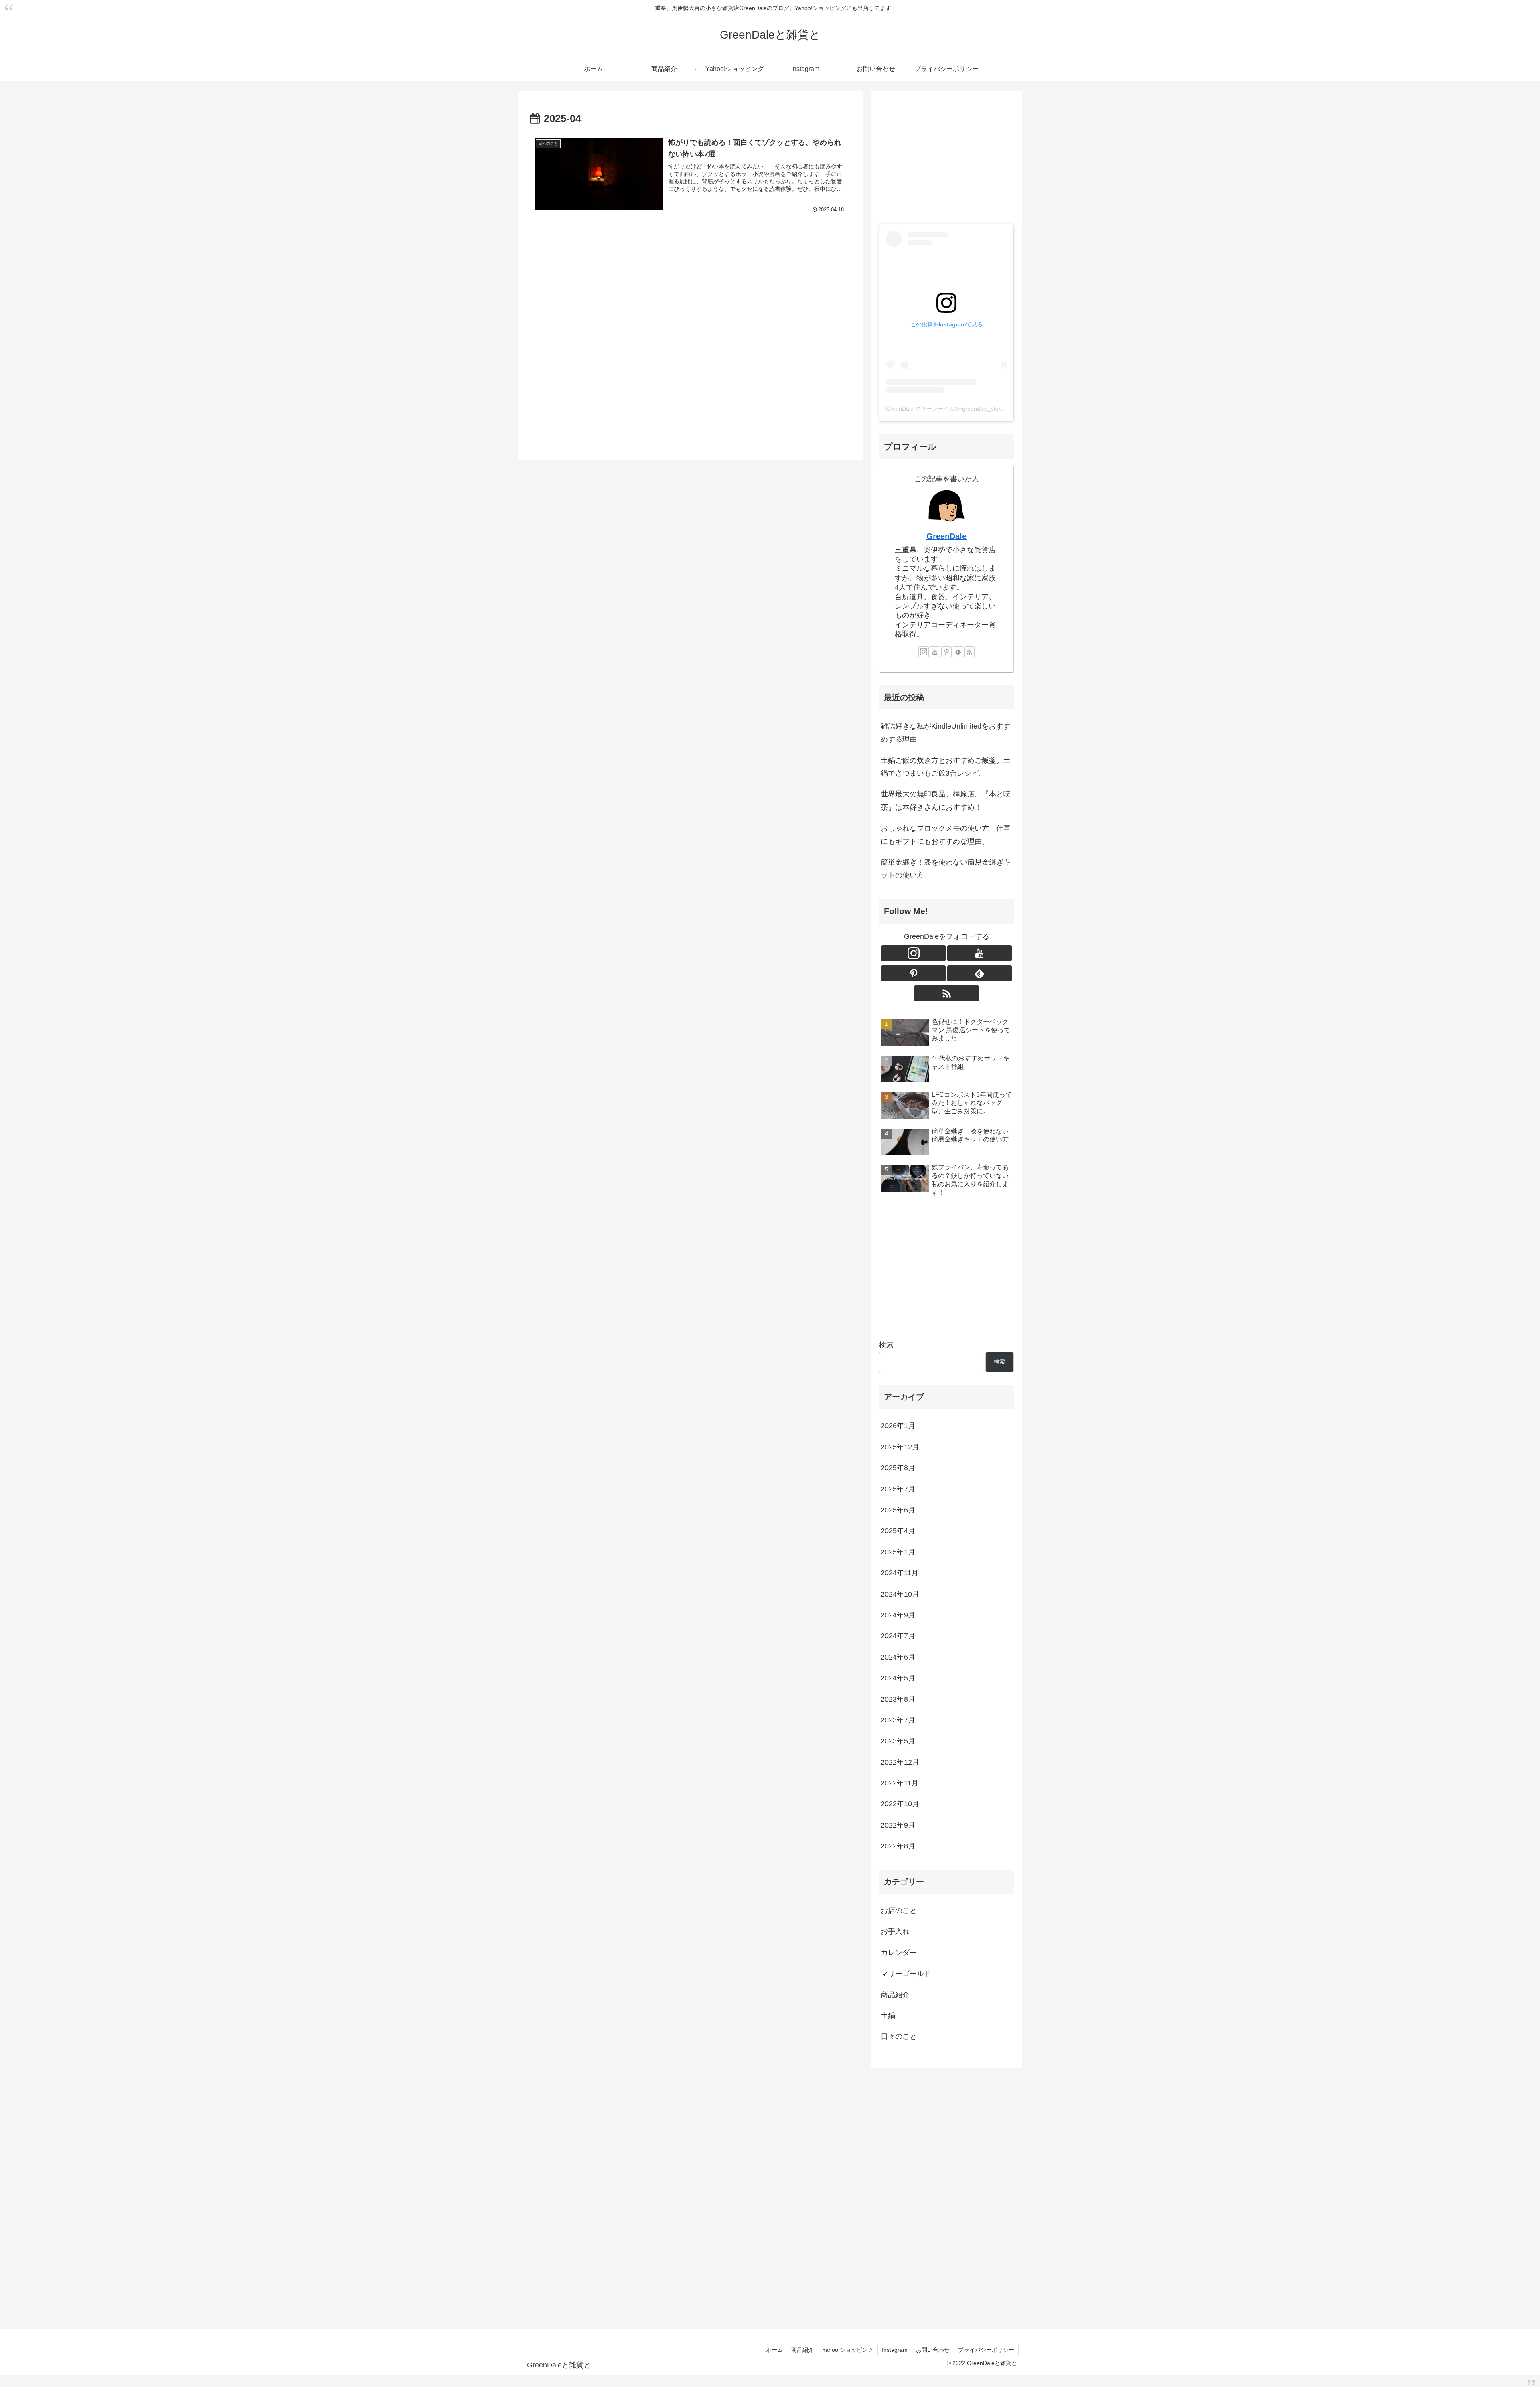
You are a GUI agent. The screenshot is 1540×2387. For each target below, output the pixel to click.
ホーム (774, 2350)
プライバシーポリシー (986, 2350)
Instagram (895, 2350)
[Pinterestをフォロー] (946, 652)
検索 (886, 1345)
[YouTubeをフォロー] (935, 652)
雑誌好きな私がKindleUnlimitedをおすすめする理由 (945, 733)
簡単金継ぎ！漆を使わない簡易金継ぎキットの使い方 (946, 869)
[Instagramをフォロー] (924, 652)
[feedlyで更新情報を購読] (958, 652)
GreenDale (946, 536)
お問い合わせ (933, 2350)
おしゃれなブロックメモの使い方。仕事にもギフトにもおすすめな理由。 (946, 835)
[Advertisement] (691, 336)
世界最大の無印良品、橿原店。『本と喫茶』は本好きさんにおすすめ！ (946, 800)
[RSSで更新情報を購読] (969, 652)
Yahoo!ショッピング (848, 2350)
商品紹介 (802, 2350)
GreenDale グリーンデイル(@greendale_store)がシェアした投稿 (968, 409)
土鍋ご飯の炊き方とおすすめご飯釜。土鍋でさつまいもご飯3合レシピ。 (946, 767)
